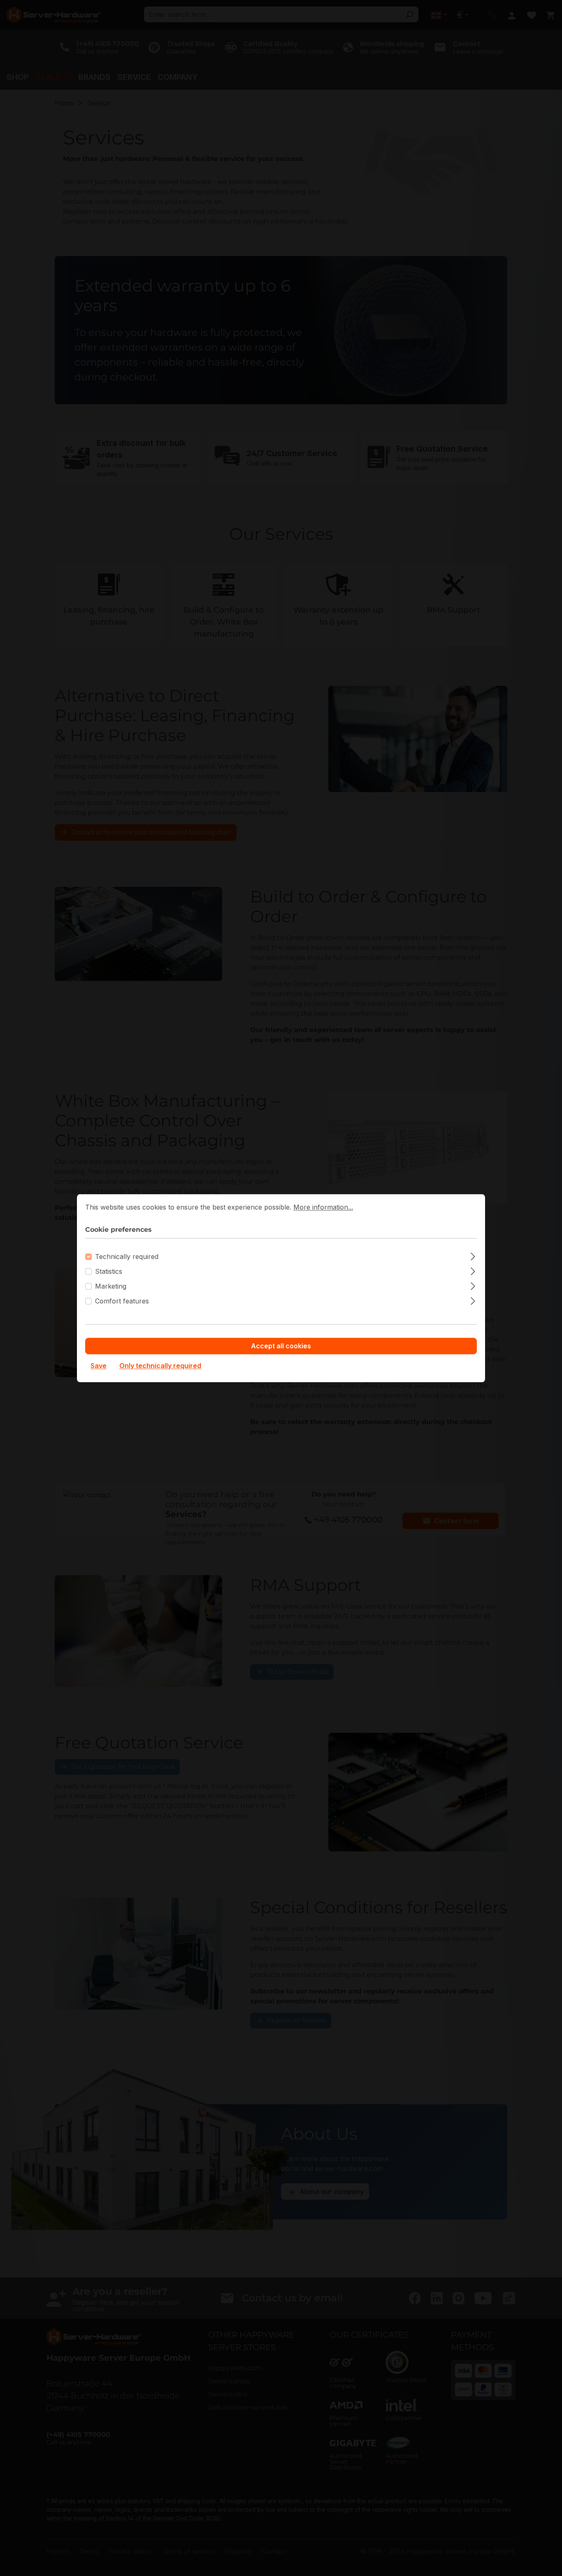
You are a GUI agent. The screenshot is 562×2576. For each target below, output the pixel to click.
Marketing (111, 1286)
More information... (323, 1207)
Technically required (127, 1257)
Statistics (109, 1271)
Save (99, 1366)
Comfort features (122, 1301)
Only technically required (160, 1366)
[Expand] (473, 1255)
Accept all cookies (281, 1346)
